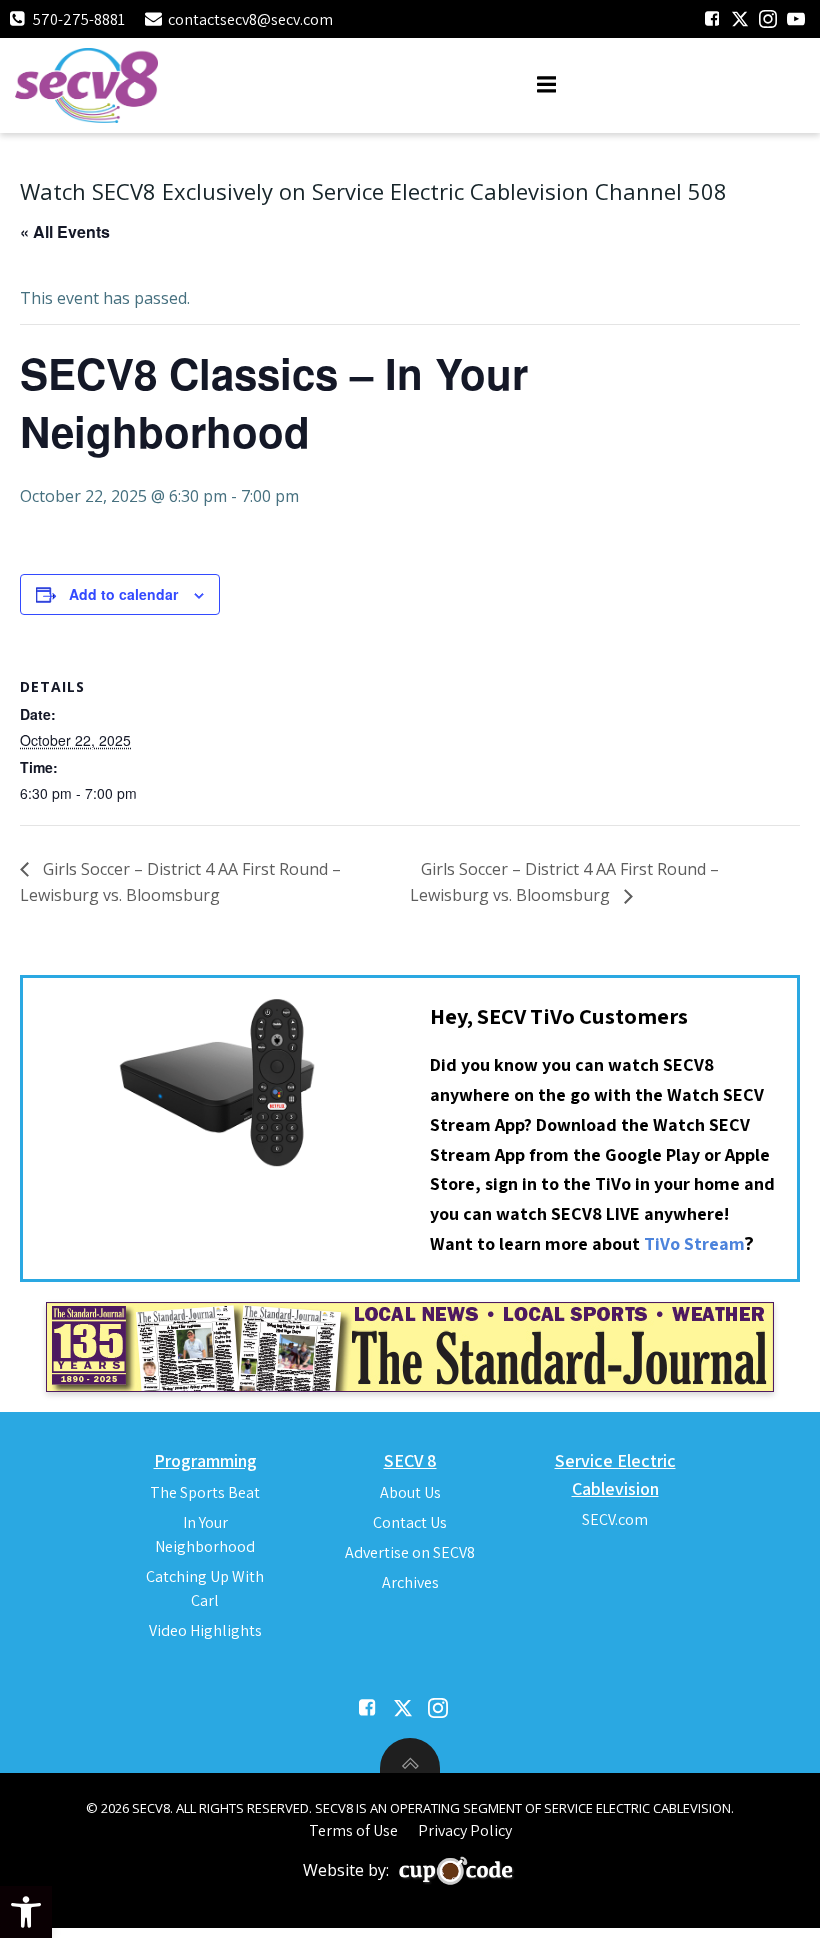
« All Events (65, 231)
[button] (26, 1912)
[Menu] (547, 85)
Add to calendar (123, 594)
